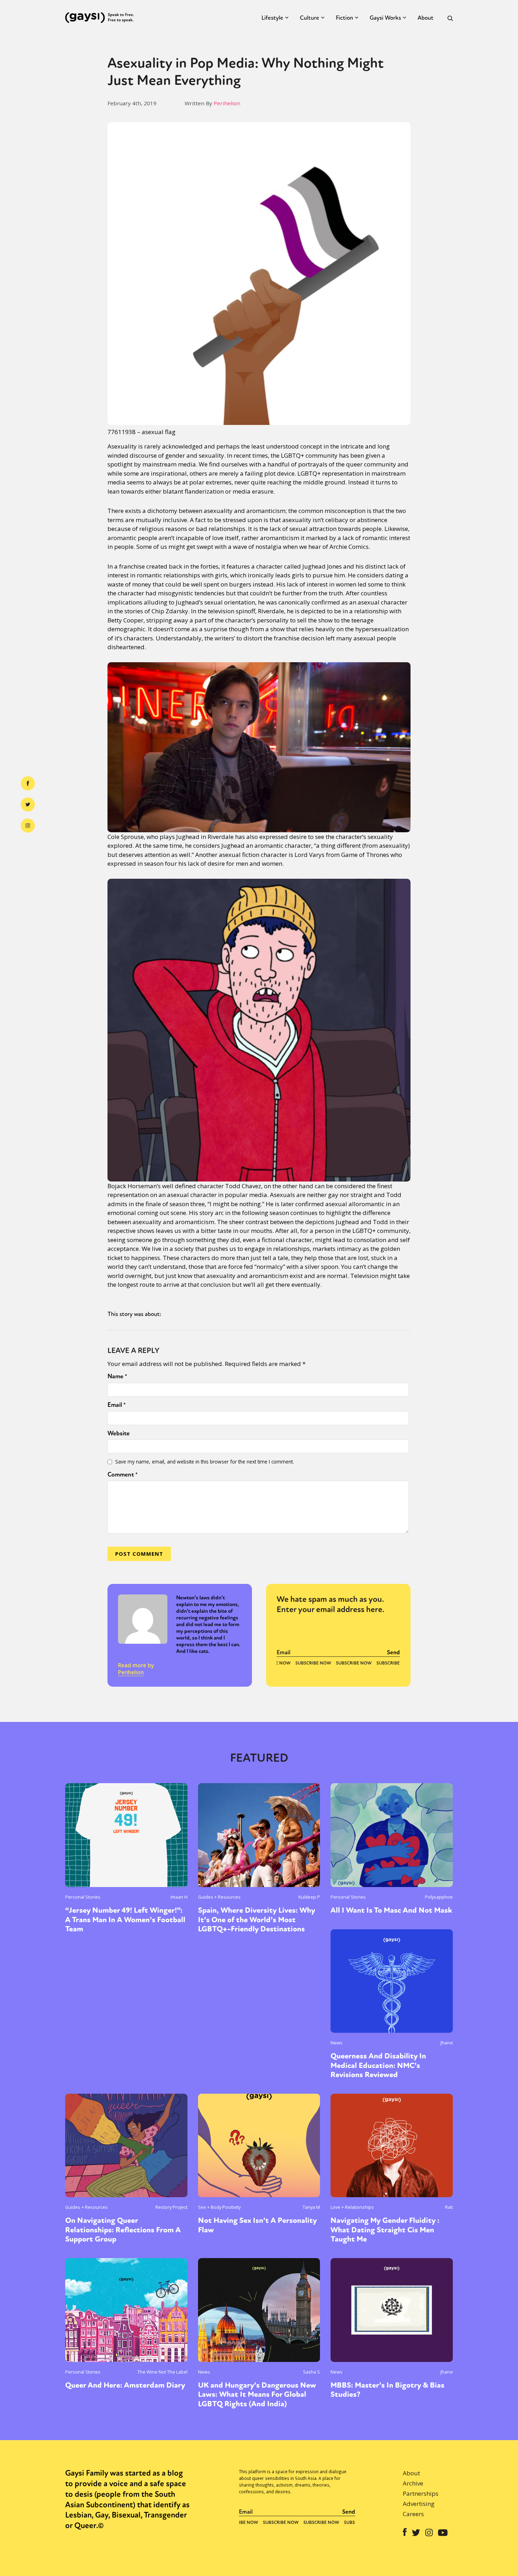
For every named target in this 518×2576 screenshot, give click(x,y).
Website (119, 1433)
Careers (413, 2514)
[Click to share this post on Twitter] (28, 804)
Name (117, 1376)
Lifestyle (272, 18)
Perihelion (227, 103)
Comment (123, 1474)
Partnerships (421, 2493)
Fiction (344, 18)
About (426, 18)
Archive (413, 2483)
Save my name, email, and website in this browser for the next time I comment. (205, 1462)
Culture (310, 18)
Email (117, 1405)
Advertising (419, 2504)
